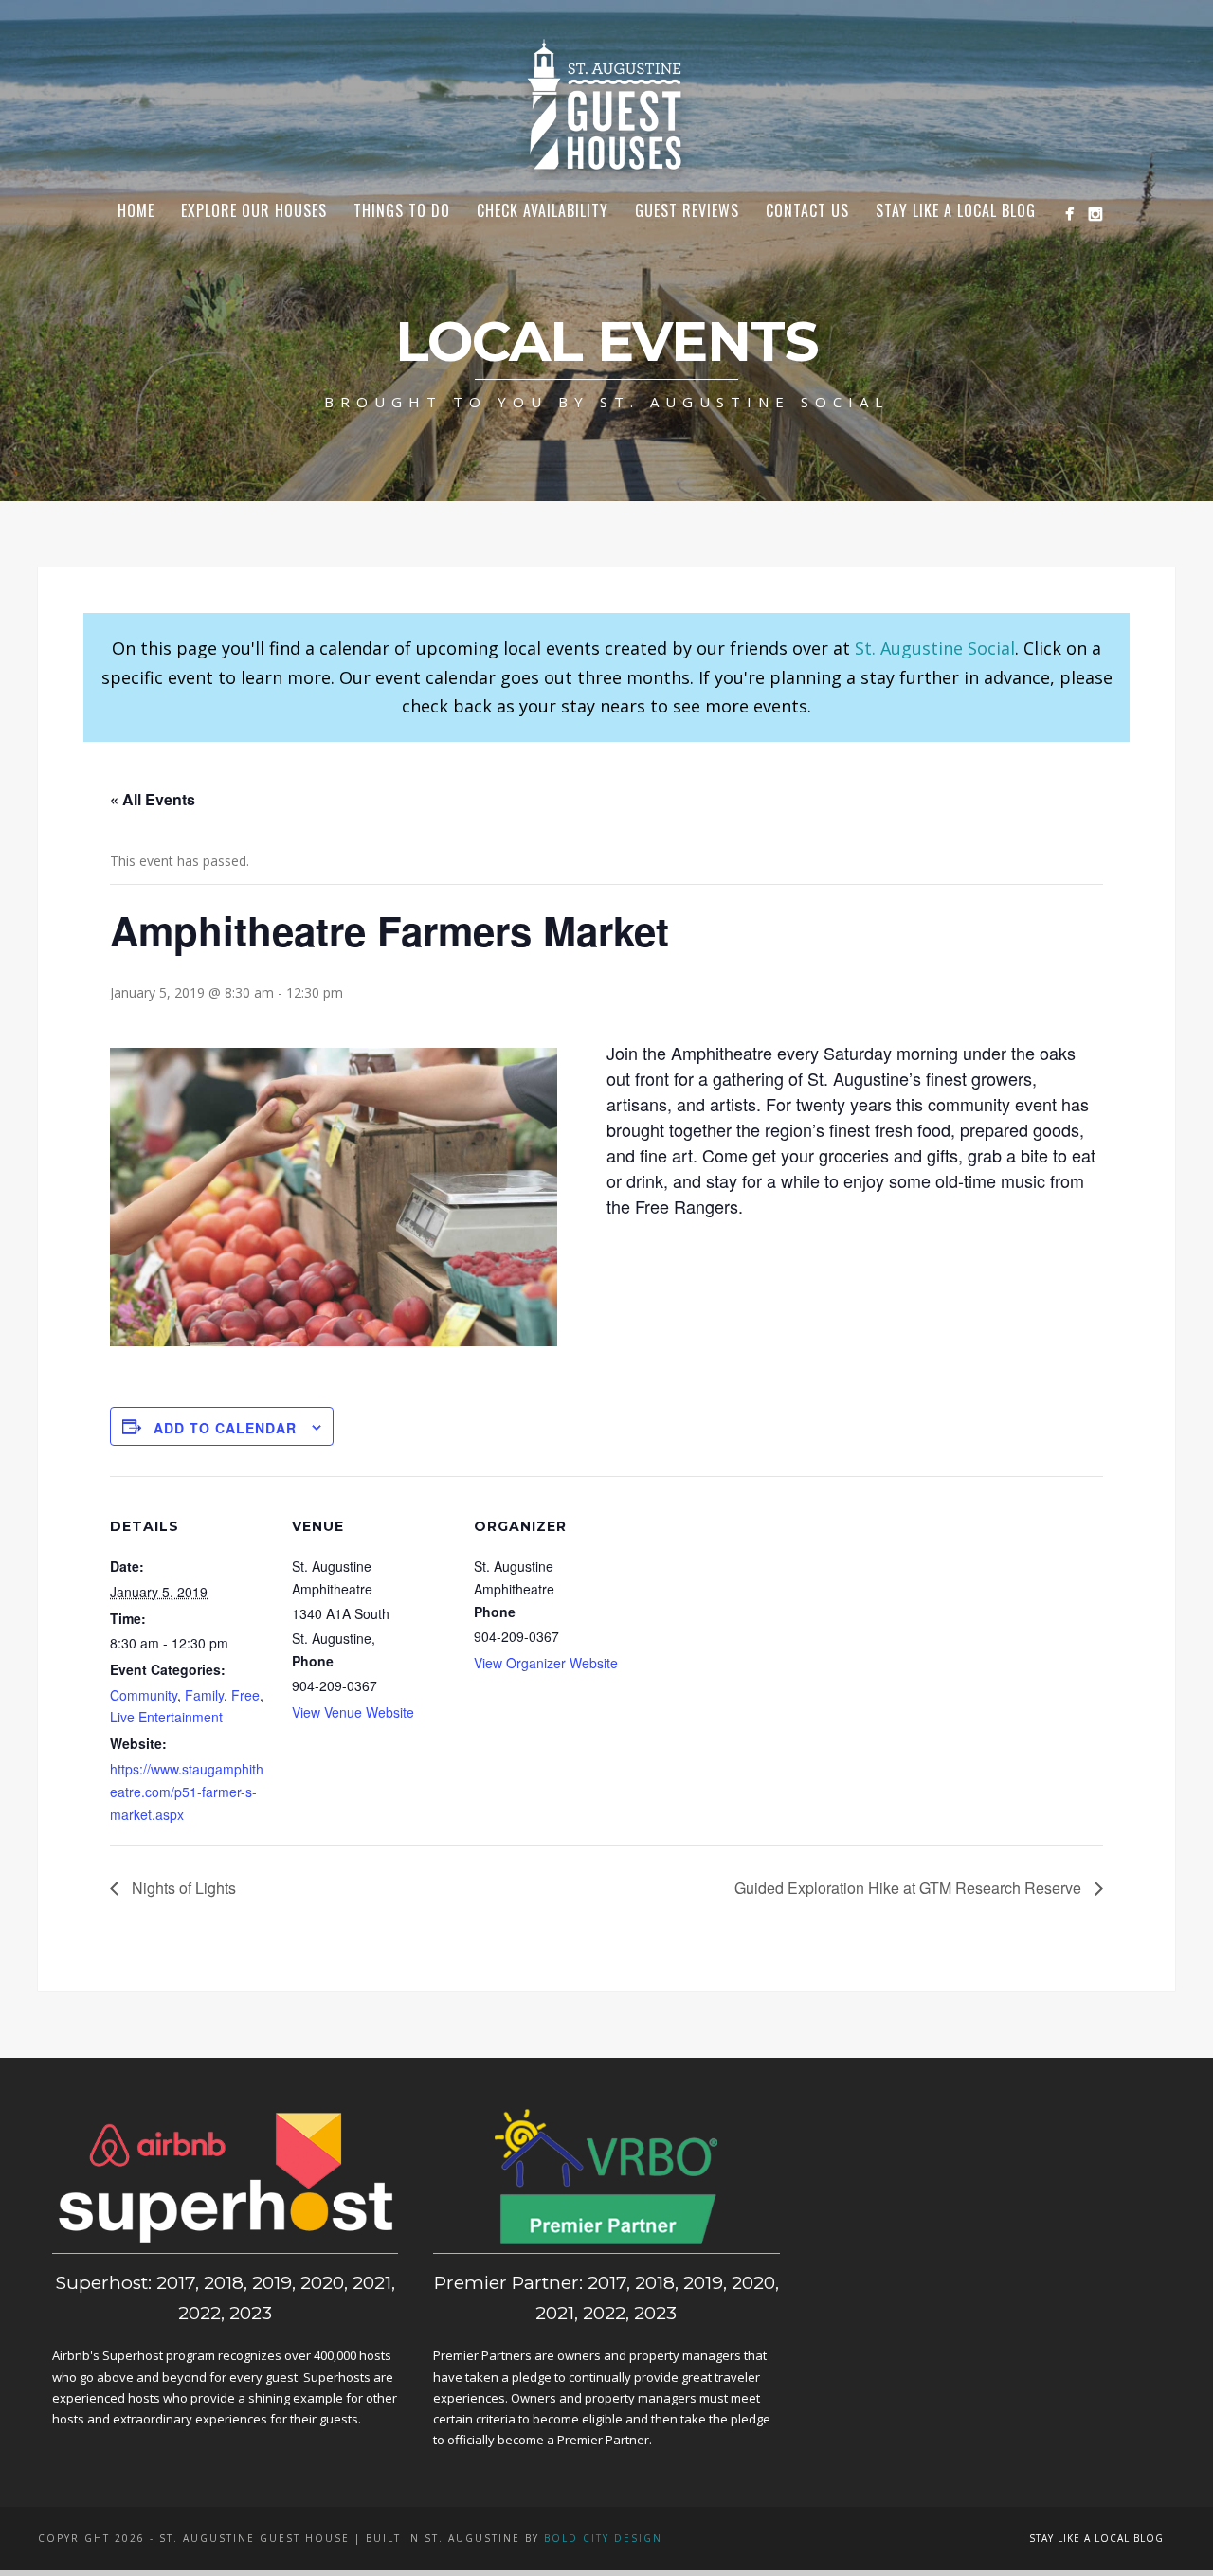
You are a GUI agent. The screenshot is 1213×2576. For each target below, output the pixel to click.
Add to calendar (225, 1428)
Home (136, 210)
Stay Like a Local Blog (956, 210)
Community (144, 1695)
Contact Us (807, 210)
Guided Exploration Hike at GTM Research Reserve (910, 1888)
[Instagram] (1095, 214)
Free (245, 1695)
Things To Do (402, 210)
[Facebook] (1069, 214)
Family (204, 1695)
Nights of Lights (182, 1888)
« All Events (153, 799)
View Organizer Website (546, 1663)
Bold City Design (603, 2538)
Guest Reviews (687, 210)
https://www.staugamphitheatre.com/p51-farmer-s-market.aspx (187, 1792)
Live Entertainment (166, 1717)
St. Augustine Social (935, 648)
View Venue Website (353, 1712)
